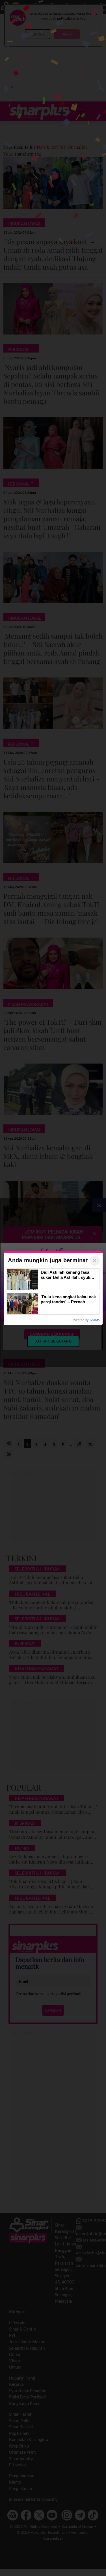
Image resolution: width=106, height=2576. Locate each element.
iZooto (95, 1320)
